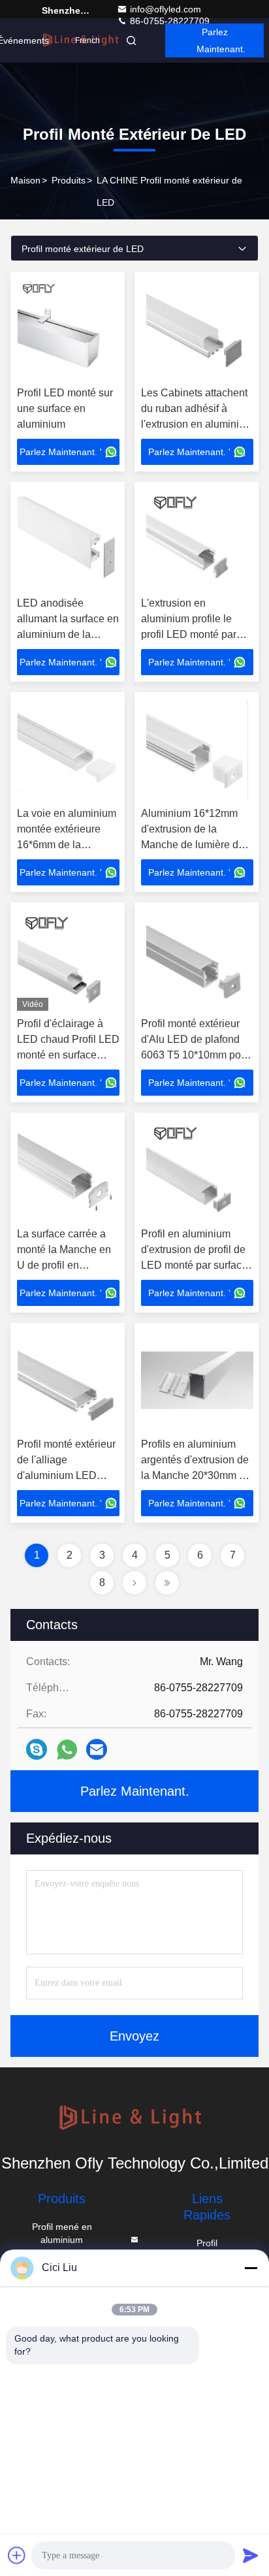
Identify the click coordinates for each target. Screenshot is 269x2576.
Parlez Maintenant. (221, 40)
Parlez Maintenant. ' (61, 452)
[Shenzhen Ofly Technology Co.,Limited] (134, 2119)
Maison (25, 180)
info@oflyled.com (166, 9)
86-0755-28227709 (168, 21)
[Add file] (17, 2555)
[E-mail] (97, 1749)
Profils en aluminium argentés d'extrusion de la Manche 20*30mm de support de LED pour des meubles (196, 1475)
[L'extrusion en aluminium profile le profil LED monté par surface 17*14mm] (197, 539)
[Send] (251, 2555)
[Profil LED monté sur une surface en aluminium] (68, 329)
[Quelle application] (67, 1750)
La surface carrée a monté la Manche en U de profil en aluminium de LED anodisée (64, 1265)
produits (69, 180)
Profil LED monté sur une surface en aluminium (65, 408)
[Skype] (37, 1749)
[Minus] (251, 2268)
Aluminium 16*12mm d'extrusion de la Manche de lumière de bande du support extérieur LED (193, 845)
